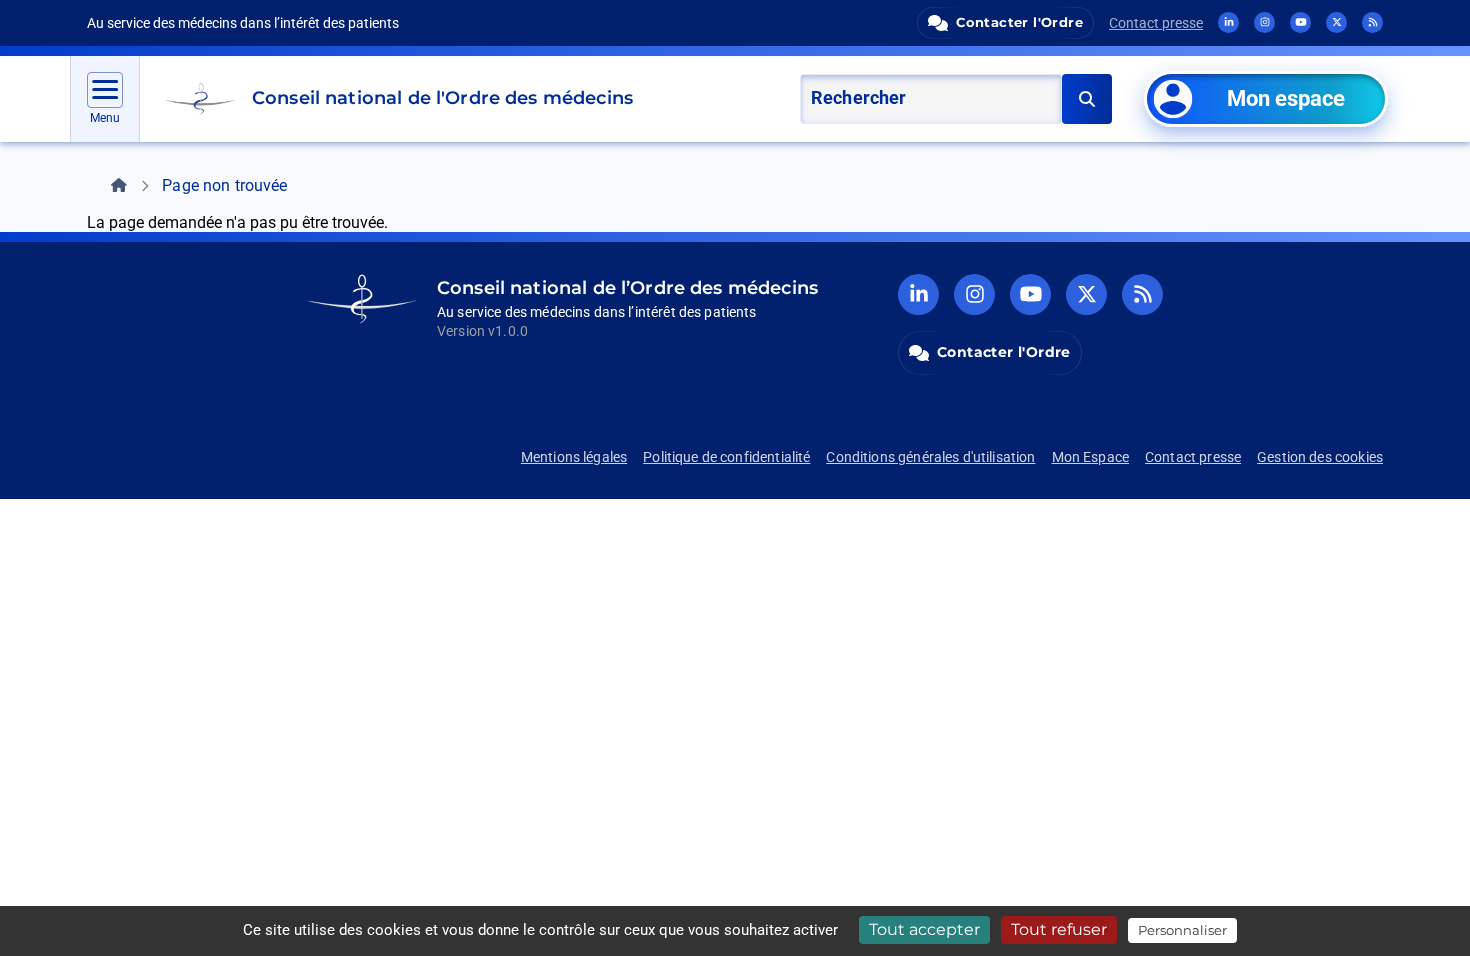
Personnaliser (1182, 930)
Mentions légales (574, 457)
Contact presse (1156, 23)
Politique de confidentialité (726, 457)
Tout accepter (924, 929)
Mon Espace (1091, 457)
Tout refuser (1059, 929)
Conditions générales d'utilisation (930, 457)
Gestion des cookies (1320, 457)
